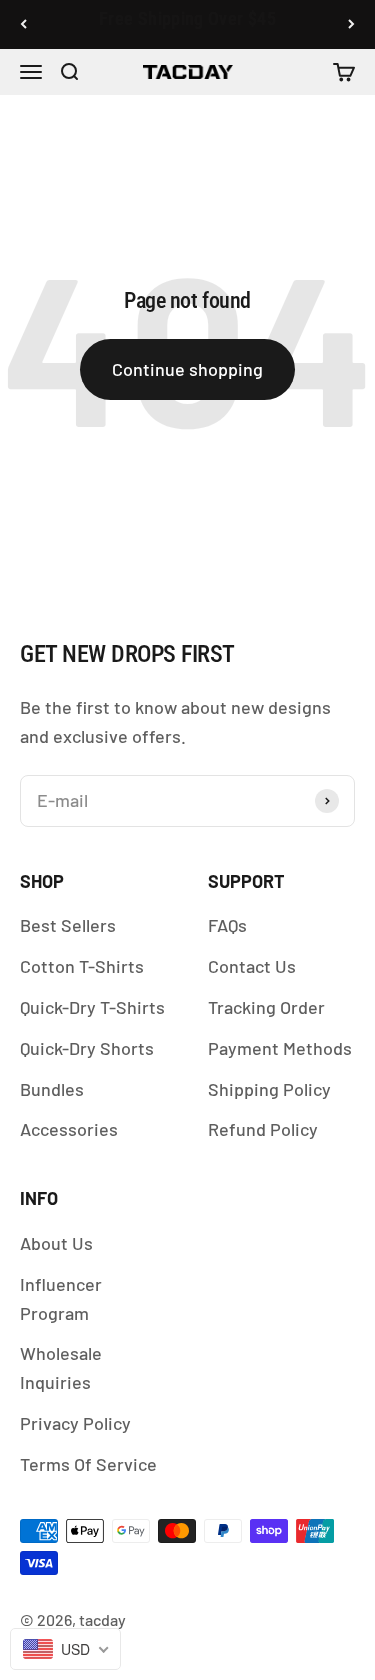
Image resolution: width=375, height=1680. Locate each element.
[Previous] (23, 24)
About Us (56, 1243)
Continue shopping (187, 369)
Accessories (69, 1129)
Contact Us (252, 966)
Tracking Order (266, 1007)
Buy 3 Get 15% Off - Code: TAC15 (187, 25)
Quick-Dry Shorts (87, 1048)
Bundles (52, 1089)
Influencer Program (61, 1298)
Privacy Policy (75, 1423)
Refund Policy (263, 1129)
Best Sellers (68, 925)
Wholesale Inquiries (61, 1367)
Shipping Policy (269, 1089)
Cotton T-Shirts (82, 966)
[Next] (351, 24)
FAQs (227, 925)
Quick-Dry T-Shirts (92, 1007)
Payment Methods (280, 1048)
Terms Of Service (88, 1464)
